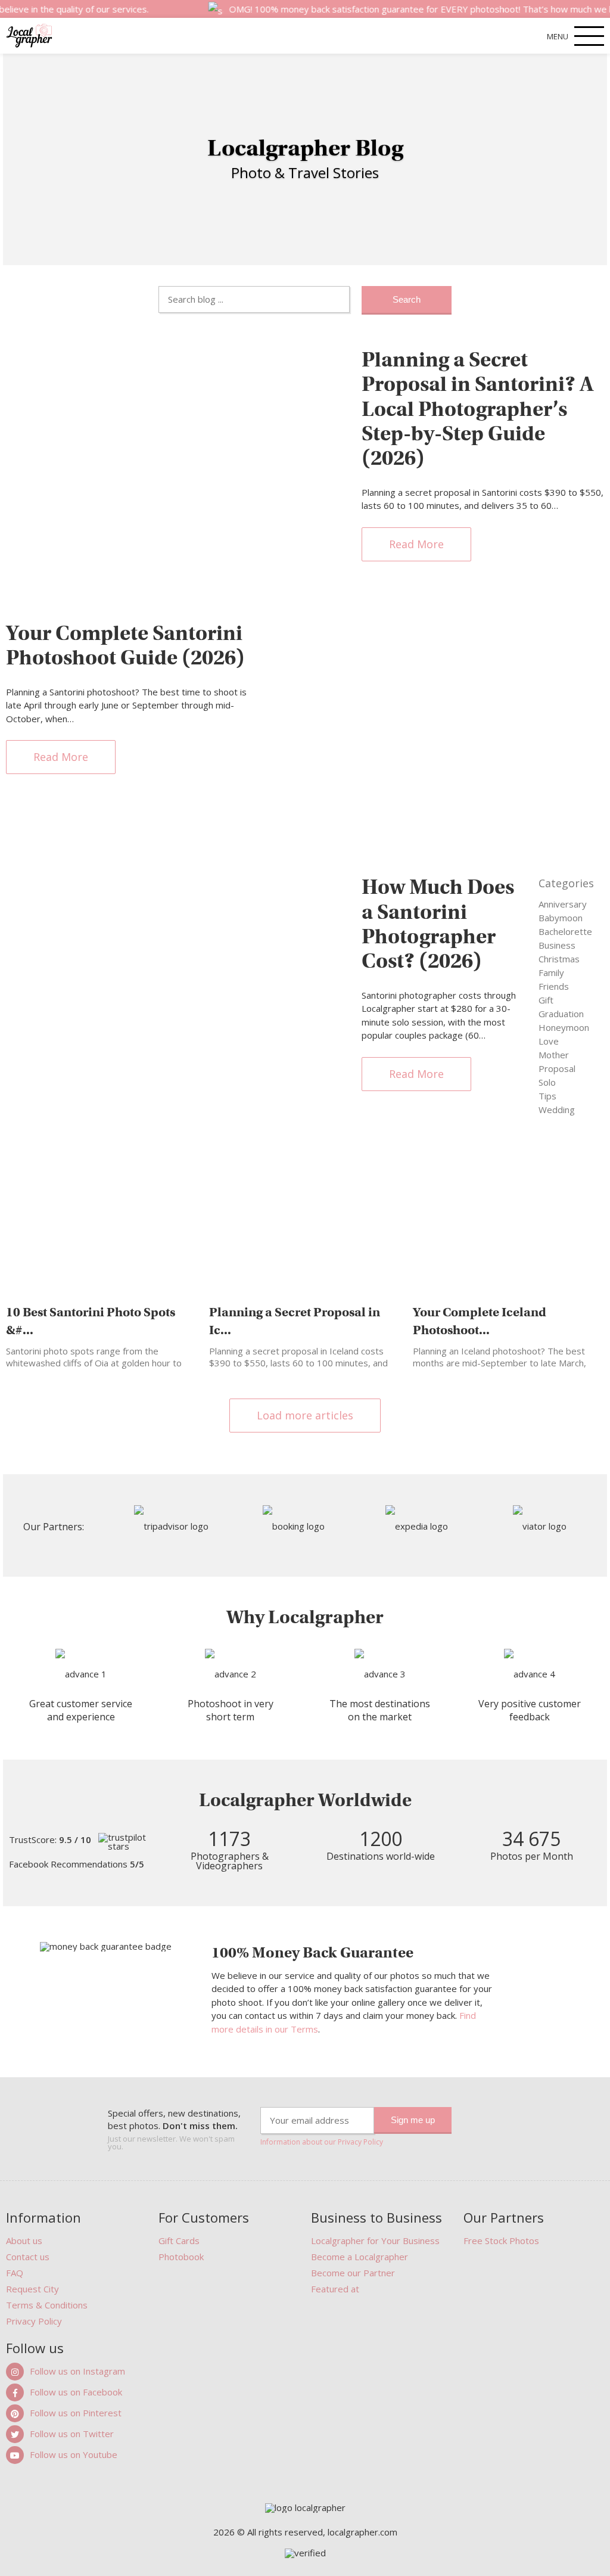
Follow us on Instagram (77, 2371)
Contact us (28, 2257)
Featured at (335, 2289)
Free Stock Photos (501, 2241)
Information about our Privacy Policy (322, 2142)
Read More (416, 544)
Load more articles (305, 1415)
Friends (554, 986)
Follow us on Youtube (74, 2454)
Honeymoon (564, 1027)
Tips (547, 1096)
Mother (554, 1055)
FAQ (15, 2273)
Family (551, 972)
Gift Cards (179, 2241)
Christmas (559, 959)
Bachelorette (565, 931)
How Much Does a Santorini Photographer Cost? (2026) (438, 924)
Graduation (561, 1014)
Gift (546, 1000)
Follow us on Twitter (72, 2434)
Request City (32, 2289)
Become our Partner (353, 2273)
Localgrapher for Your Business (375, 2241)
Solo (547, 1082)
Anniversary (563, 904)
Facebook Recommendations (77, 1864)
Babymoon (561, 918)
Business (557, 945)
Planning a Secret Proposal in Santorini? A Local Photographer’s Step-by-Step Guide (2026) (478, 409)
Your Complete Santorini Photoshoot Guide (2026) (125, 645)
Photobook (181, 2257)
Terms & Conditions (47, 2305)
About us (24, 2241)
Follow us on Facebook (76, 2392)
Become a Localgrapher (360, 2257)
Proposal (557, 1068)
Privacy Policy (34, 2321)
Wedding (557, 1110)
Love (549, 1041)
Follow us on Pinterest (76, 2413)
